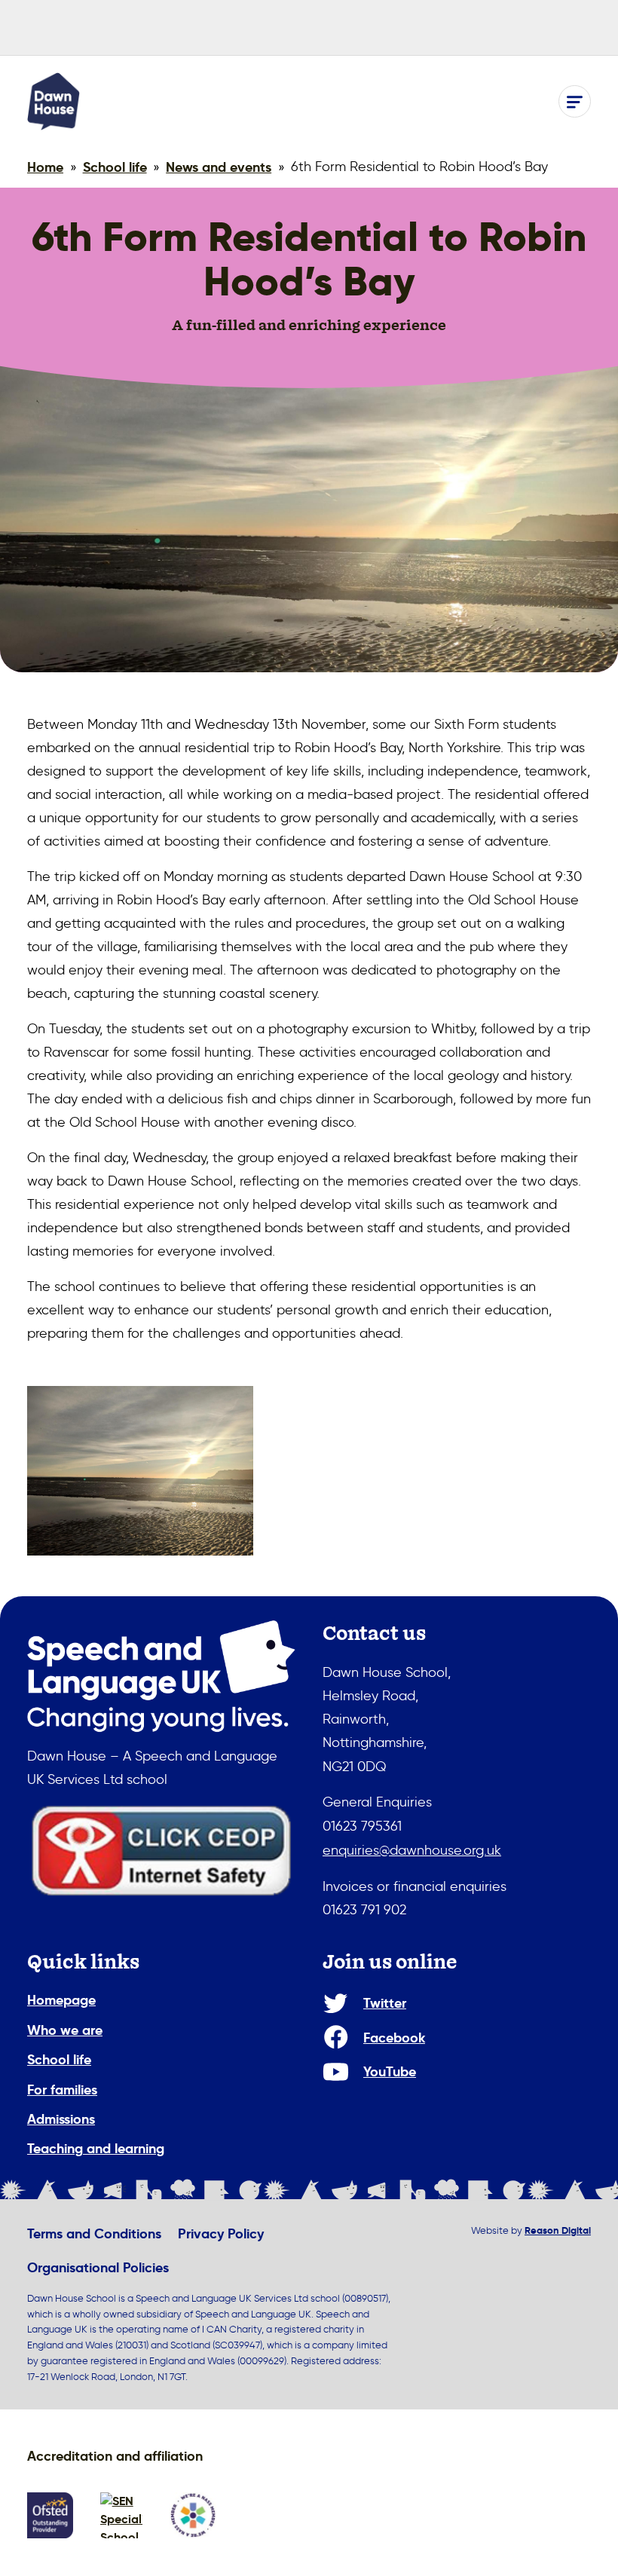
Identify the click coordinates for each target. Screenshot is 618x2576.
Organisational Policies (98, 2267)
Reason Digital (558, 2230)
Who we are (65, 2030)
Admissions (61, 2119)
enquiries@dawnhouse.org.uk (412, 1850)
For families (62, 2090)
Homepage (61, 2000)
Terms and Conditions (94, 2233)
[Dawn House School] (54, 101)
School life (59, 2059)
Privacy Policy (221, 2233)
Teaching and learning (96, 2148)
